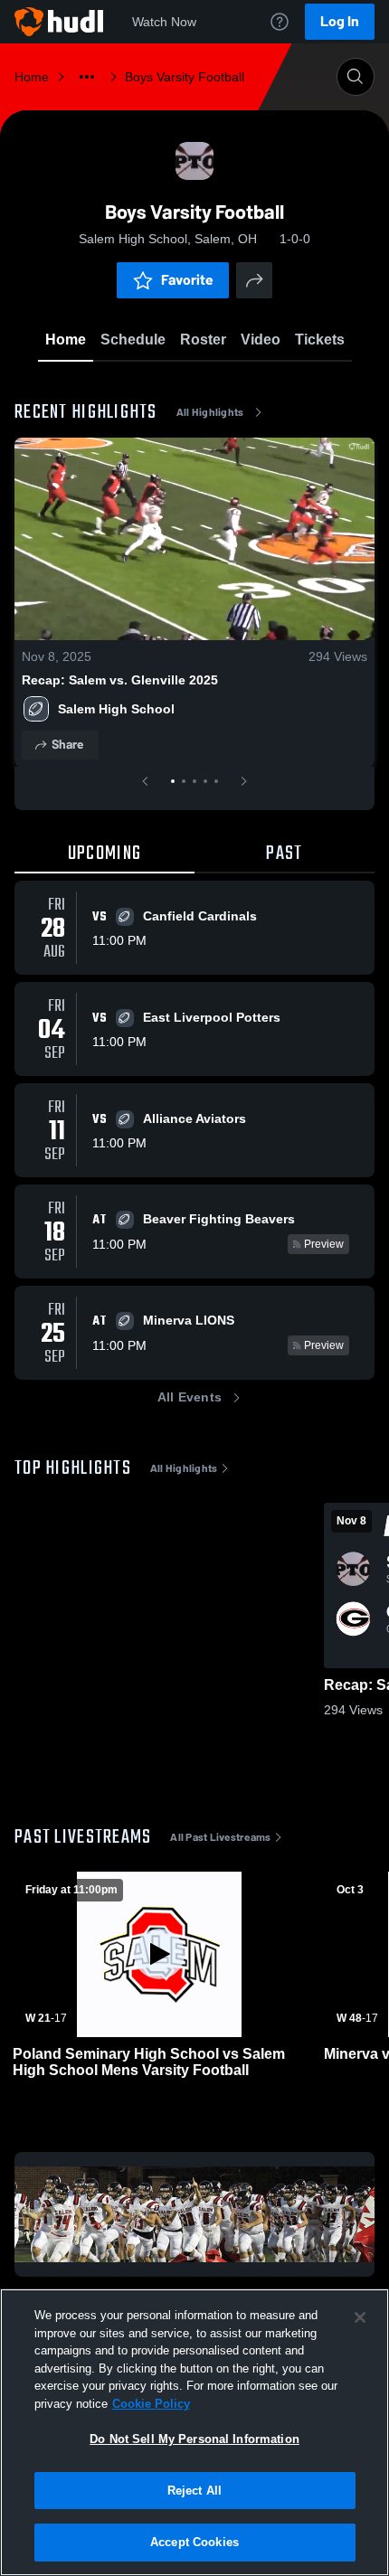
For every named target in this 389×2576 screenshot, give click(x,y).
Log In (340, 21)
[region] (194, 2432)
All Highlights (210, 412)
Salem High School (116, 709)
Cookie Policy (151, 2404)
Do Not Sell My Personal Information (194, 2439)
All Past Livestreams (220, 1837)
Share (67, 745)
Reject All (194, 2491)
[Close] (360, 2317)
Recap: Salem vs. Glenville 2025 (120, 680)
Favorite (187, 280)
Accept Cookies (194, 2542)
